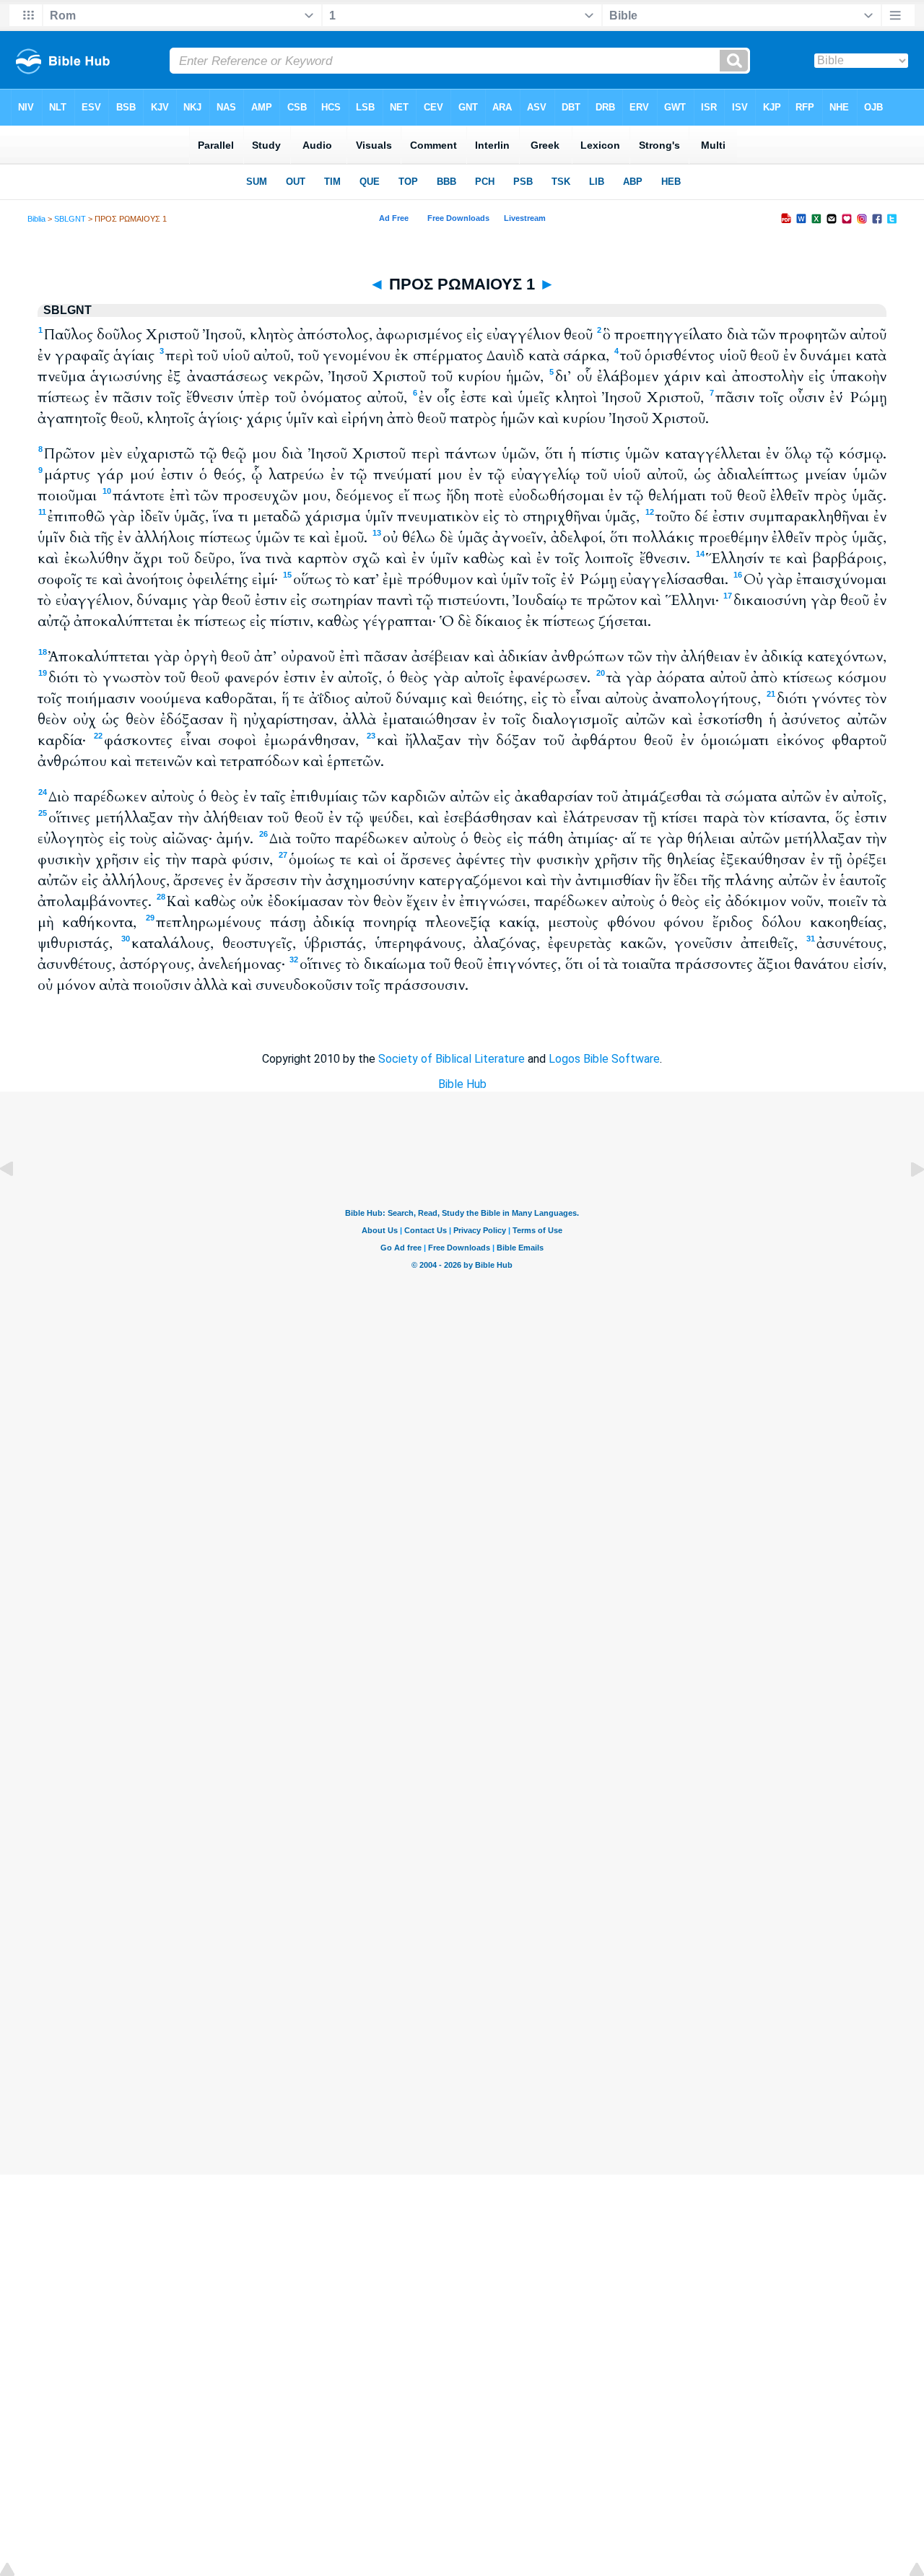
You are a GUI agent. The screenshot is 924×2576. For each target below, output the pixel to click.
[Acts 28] (18, 1202)
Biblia (36, 219)
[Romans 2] (906, 1202)
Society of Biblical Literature (452, 1059)
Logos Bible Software (604, 1059)
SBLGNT (70, 219)
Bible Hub (462, 1084)
